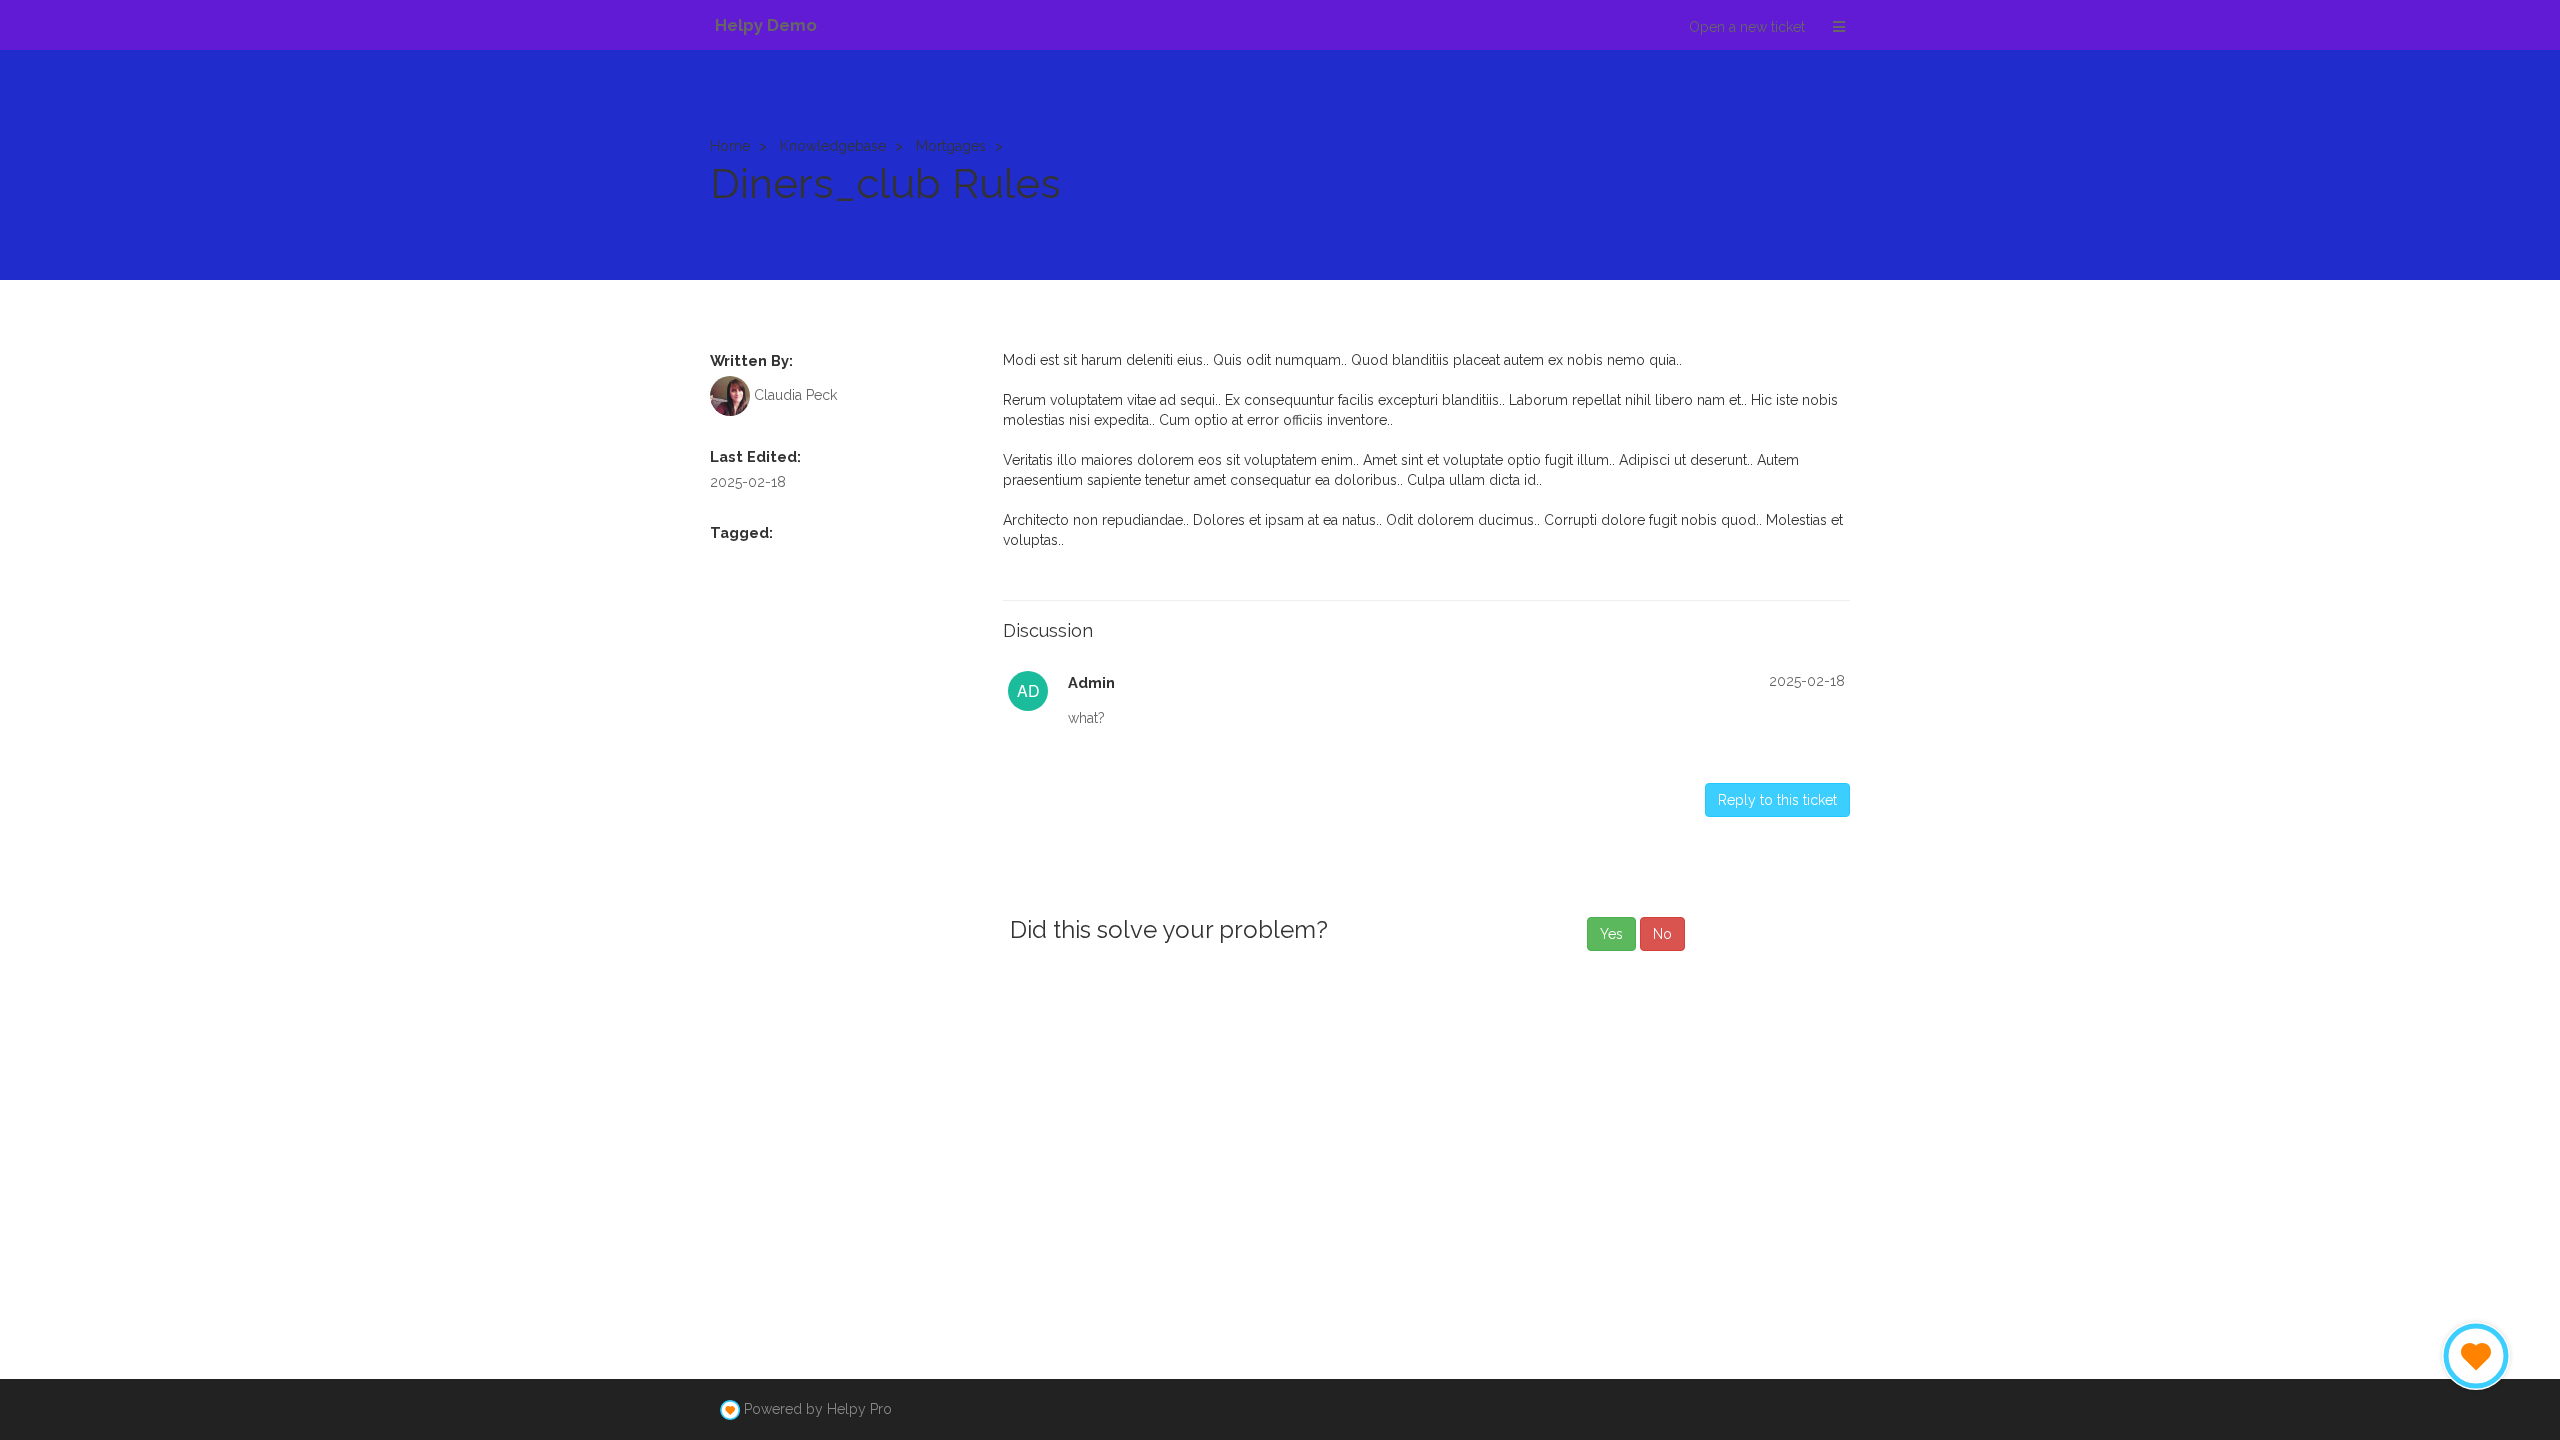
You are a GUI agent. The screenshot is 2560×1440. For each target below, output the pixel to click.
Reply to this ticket (1777, 800)
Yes (1611, 934)
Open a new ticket (1747, 27)
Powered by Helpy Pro (818, 1409)
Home (730, 146)
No (1662, 934)
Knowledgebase (833, 146)
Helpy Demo (766, 25)
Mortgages (951, 146)
